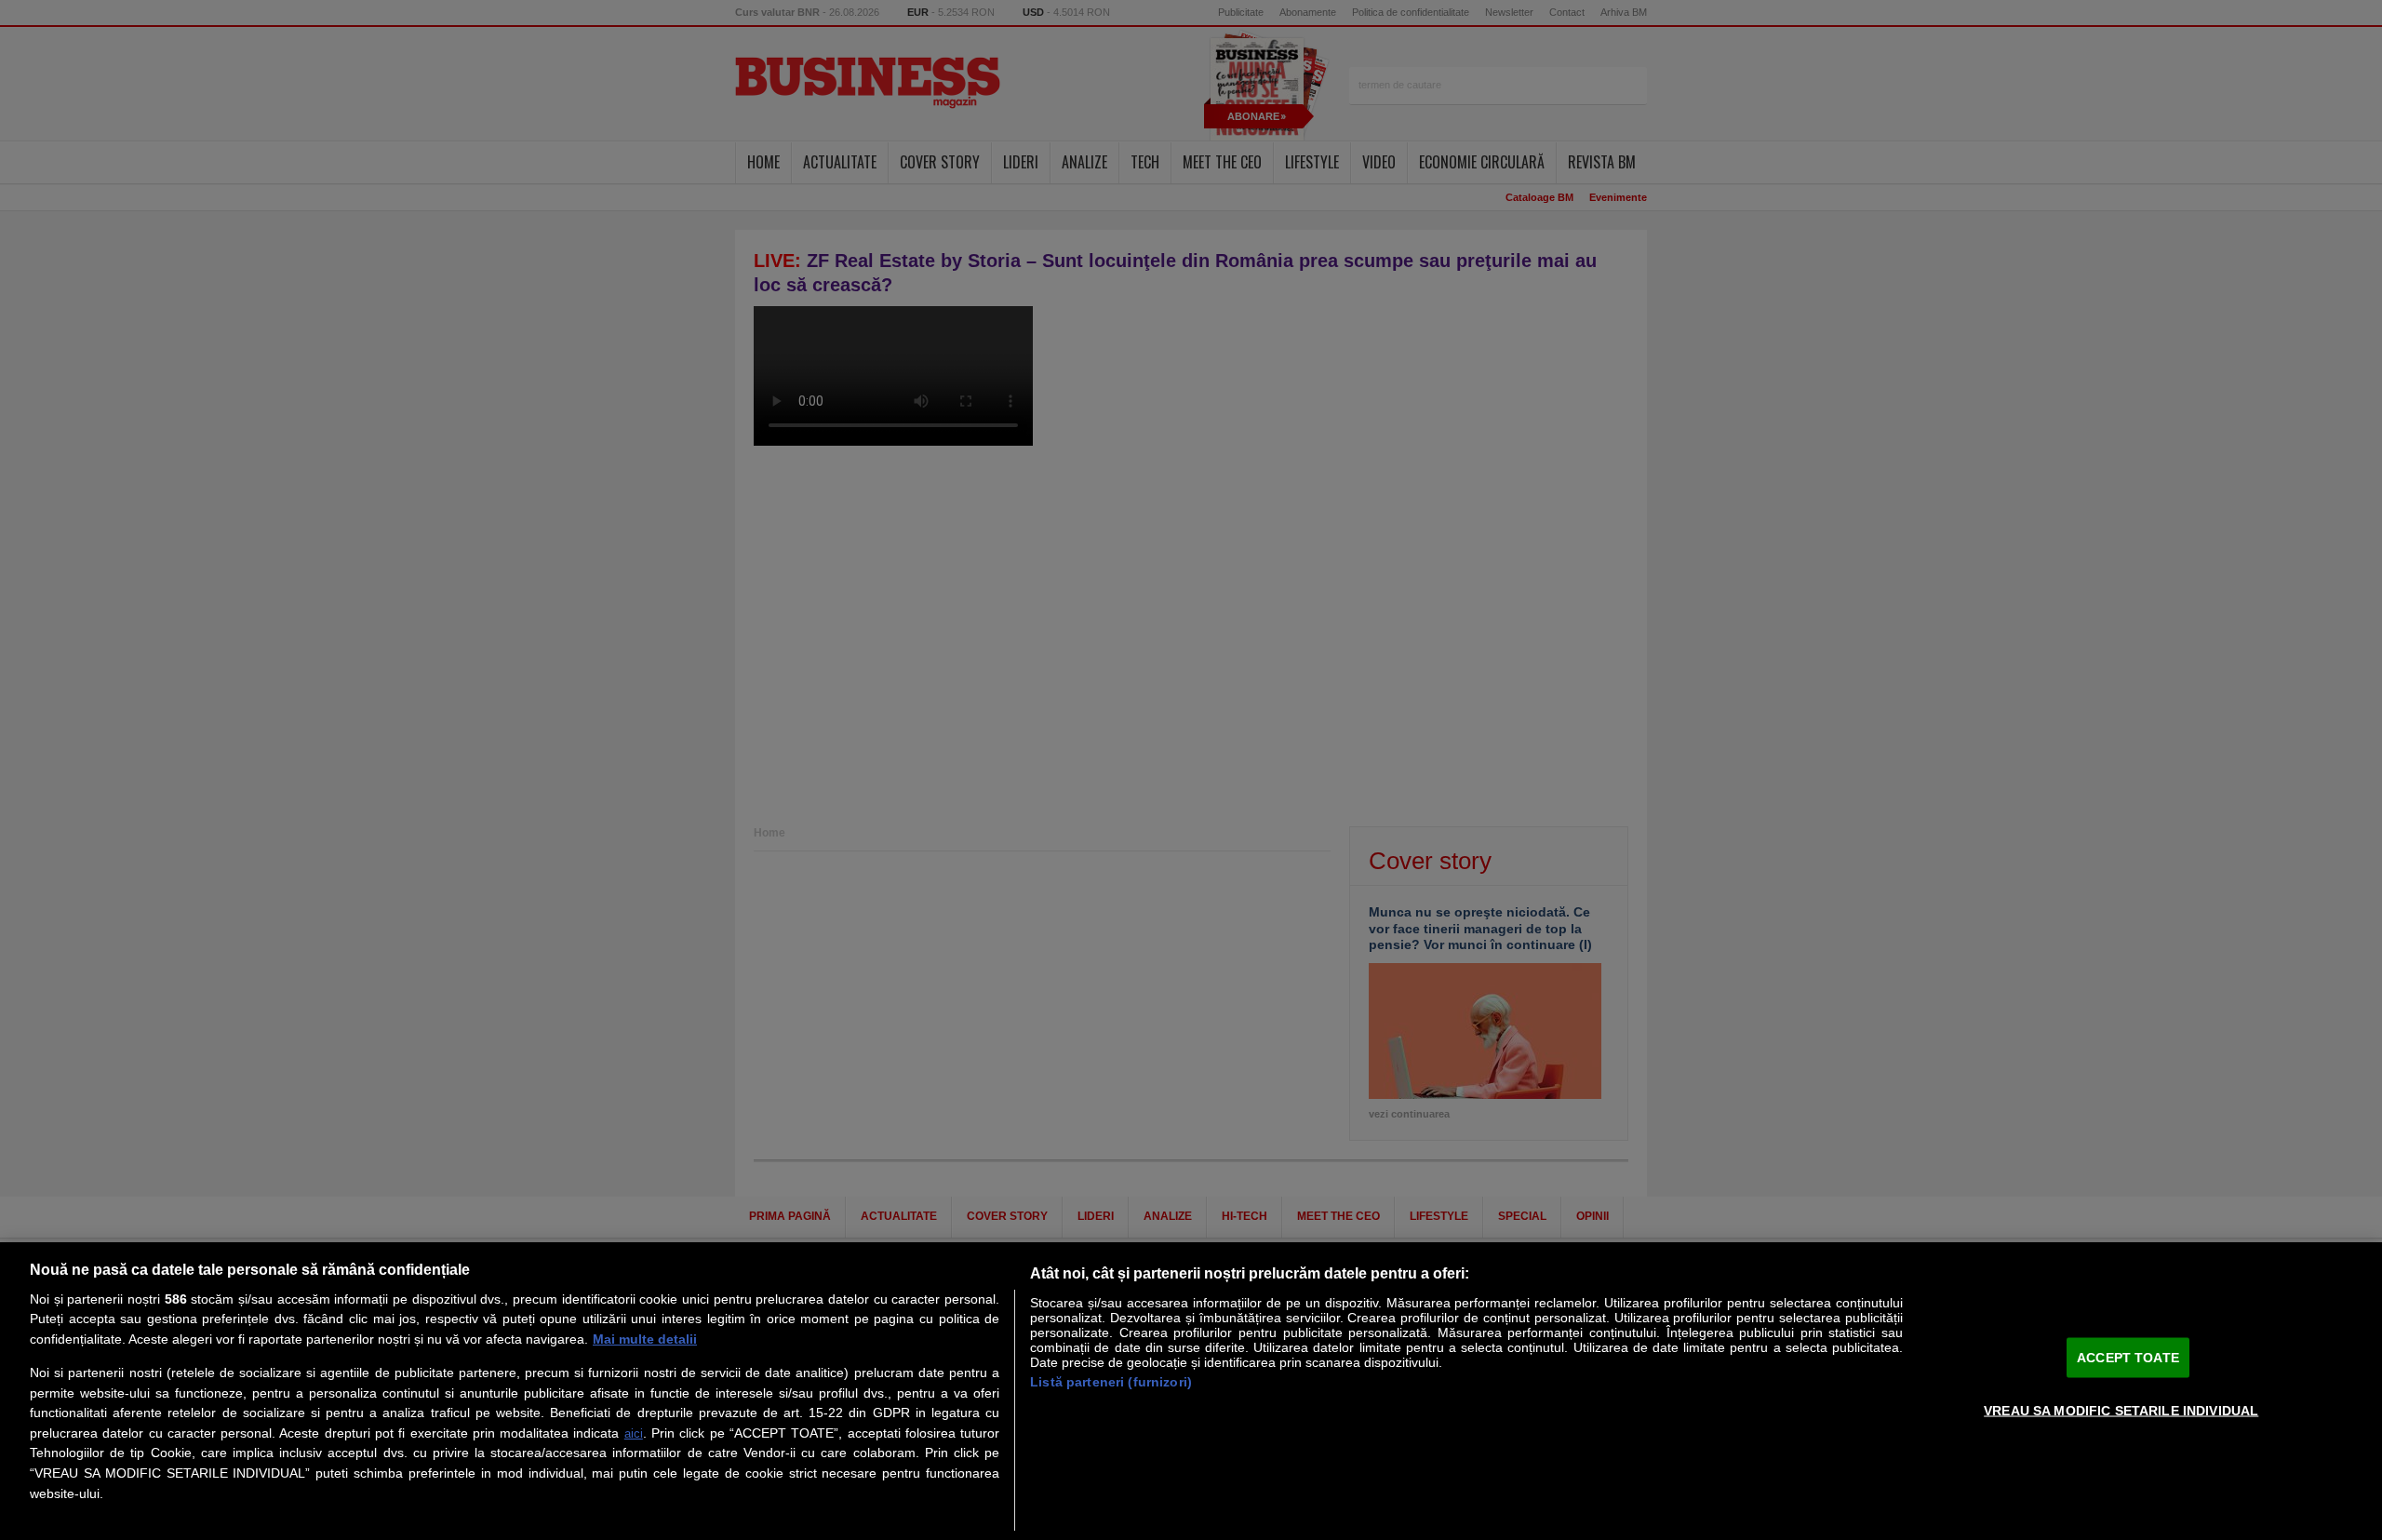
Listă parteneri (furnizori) (1111, 1382)
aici (634, 1433)
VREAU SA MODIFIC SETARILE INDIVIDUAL (2121, 1410)
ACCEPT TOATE (2128, 1357)
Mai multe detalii (645, 1339)
